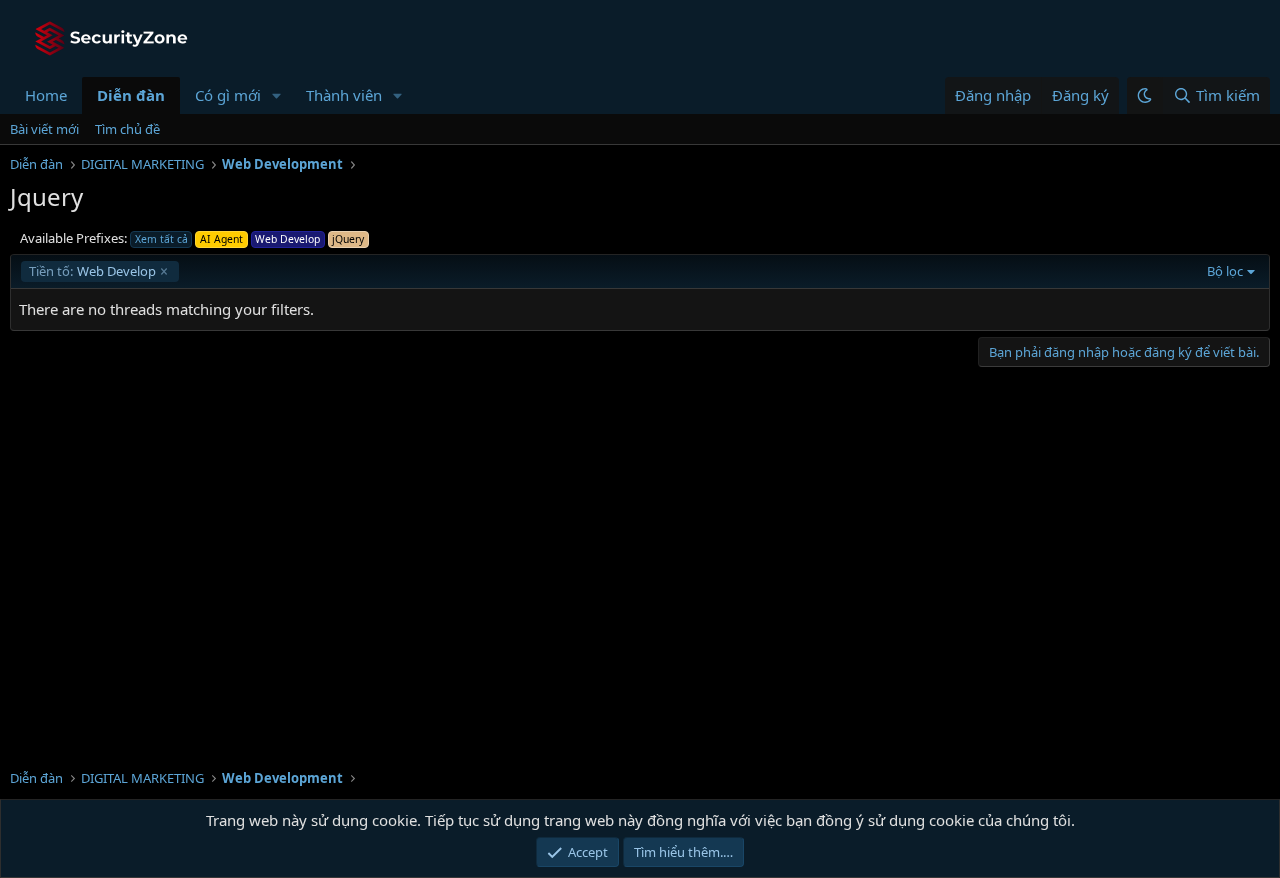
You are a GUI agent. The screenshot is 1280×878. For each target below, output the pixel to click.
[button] (277, 95)
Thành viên (344, 95)
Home (46, 95)
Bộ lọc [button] (1225, 271)
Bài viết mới (44, 129)
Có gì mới (228, 95)
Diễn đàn (131, 95)
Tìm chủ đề (127, 129)
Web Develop (92, 271)
